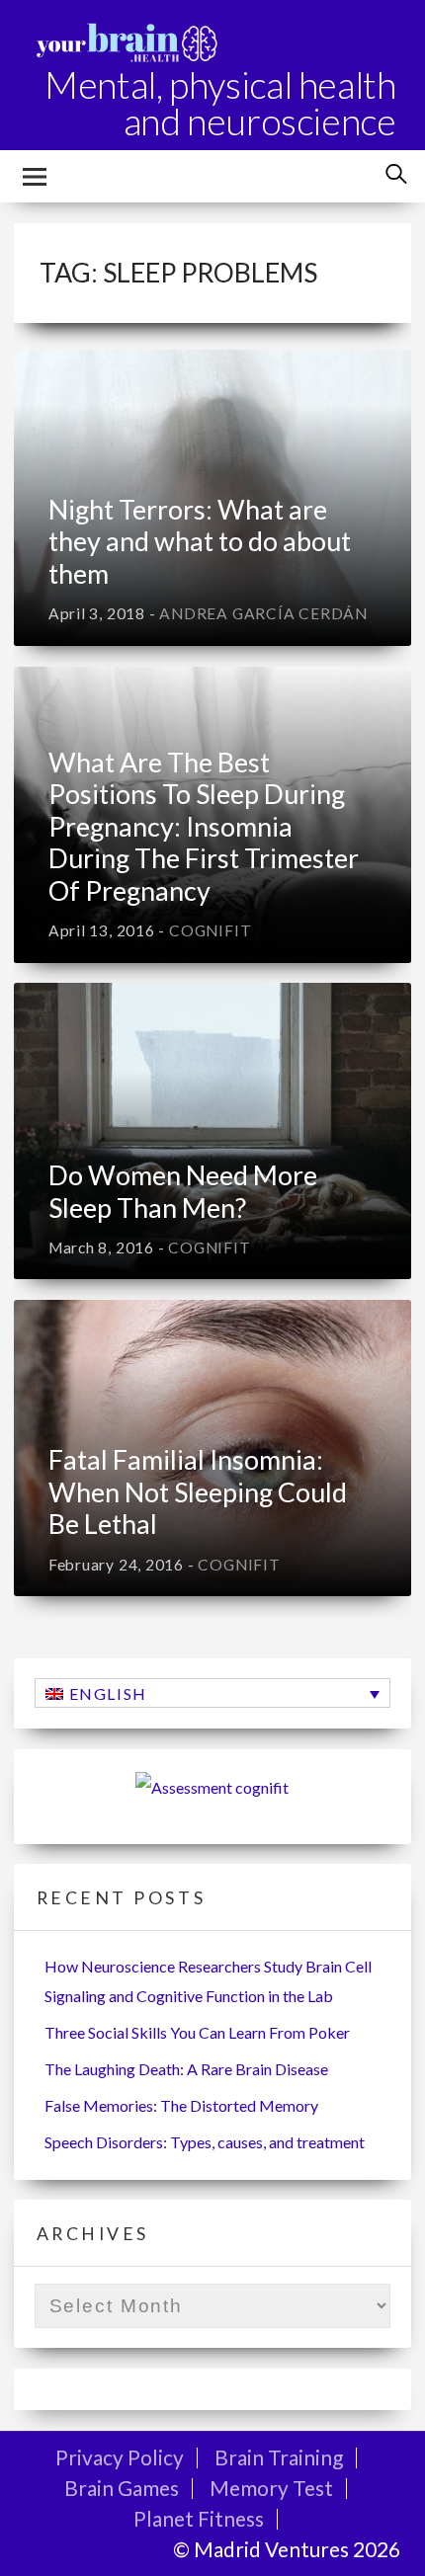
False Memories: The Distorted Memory (181, 2105)
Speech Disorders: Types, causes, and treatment (205, 2142)
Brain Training (279, 2457)
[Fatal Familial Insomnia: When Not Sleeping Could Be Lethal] (212, 1448)
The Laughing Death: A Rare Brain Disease (186, 2069)
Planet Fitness (199, 2518)
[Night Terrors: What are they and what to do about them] (212, 498)
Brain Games (122, 2488)
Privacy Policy (120, 2457)
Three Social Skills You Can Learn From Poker (197, 2032)
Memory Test (271, 2488)
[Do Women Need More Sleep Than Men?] (212, 1131)
